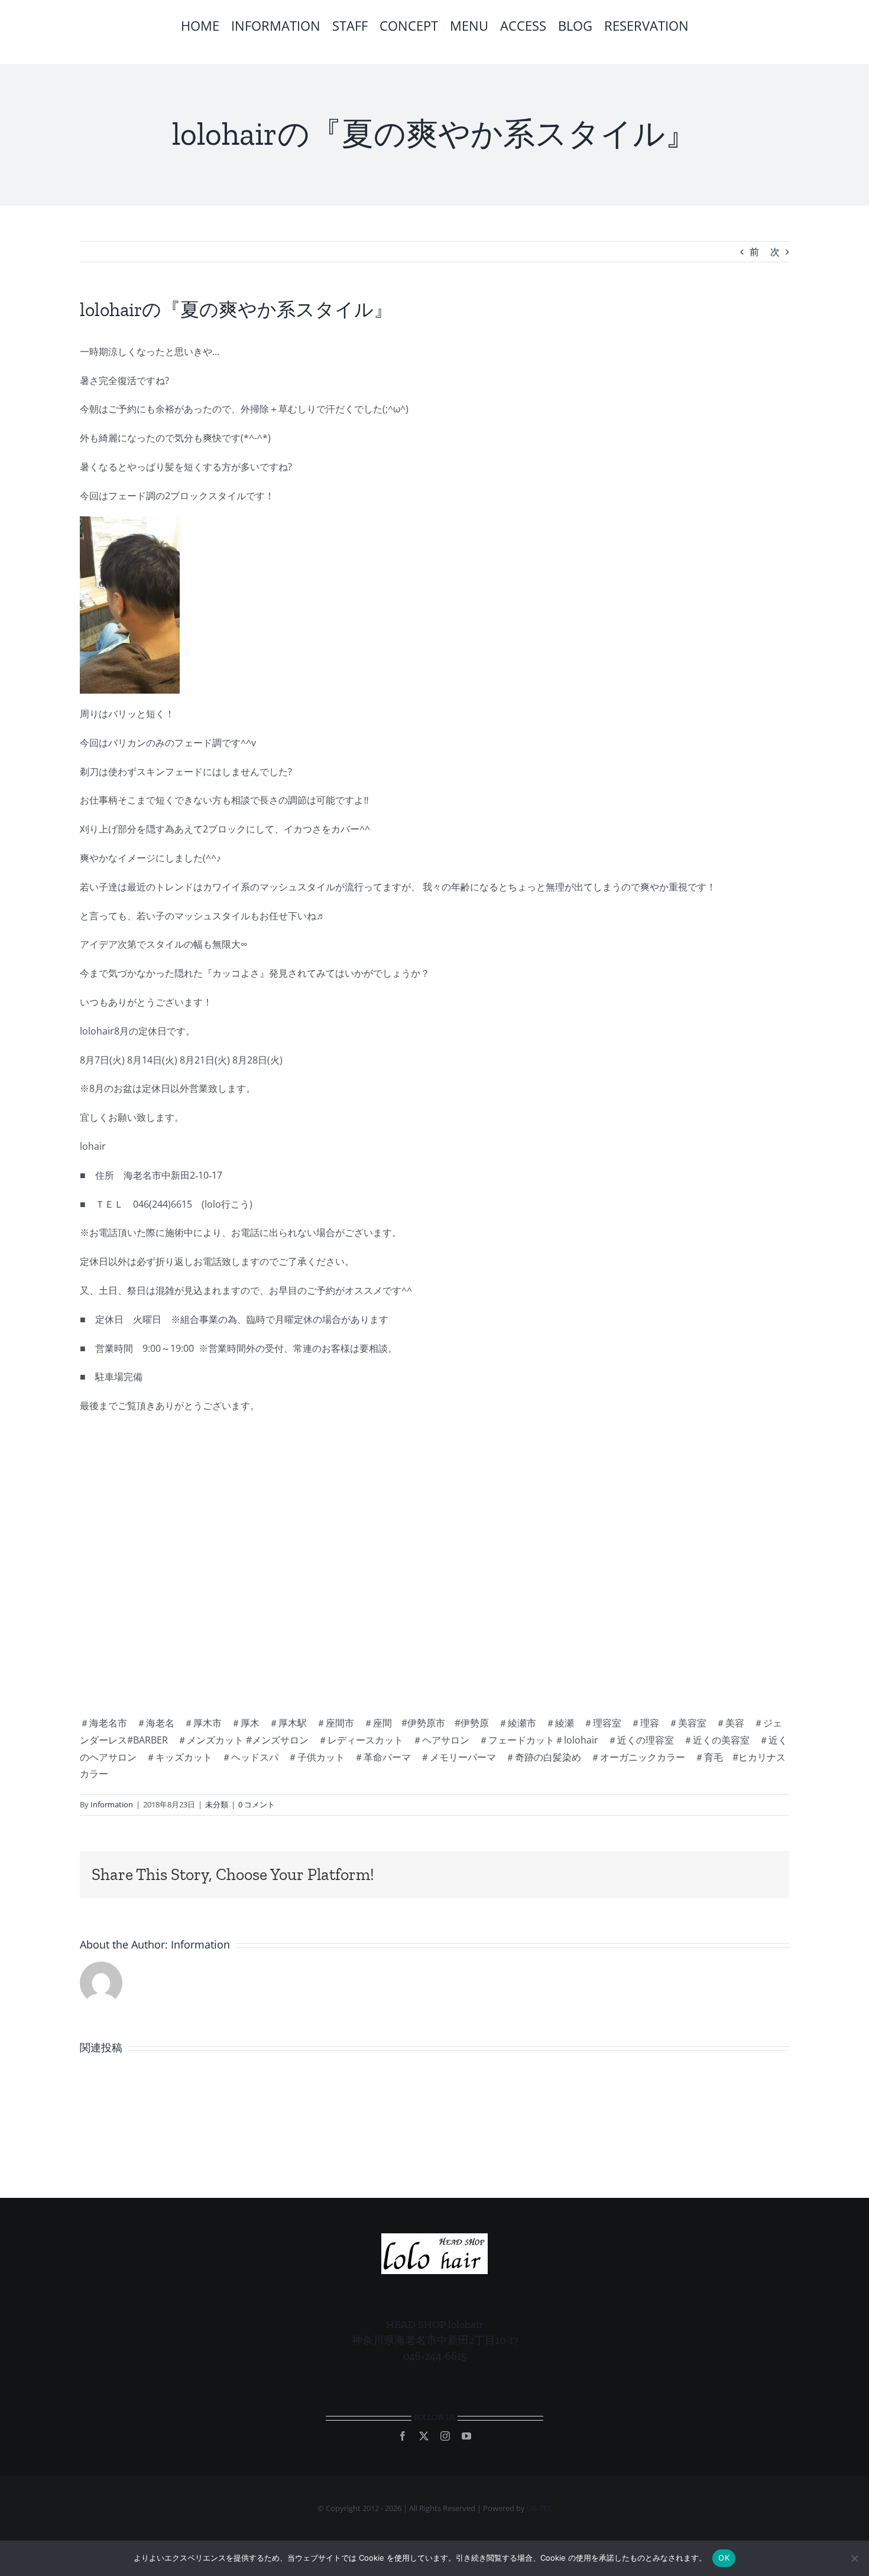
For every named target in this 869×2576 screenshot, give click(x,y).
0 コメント (257, 1804)
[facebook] (403, 2436)
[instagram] (445, 2436)
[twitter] (424, 2436)
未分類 (217, 1804)
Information (112, 1804)
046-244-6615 (435, 2356)
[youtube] (466, 2436)
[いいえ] (854, 2558)
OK (724, 2558)
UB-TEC (539, 2508)
